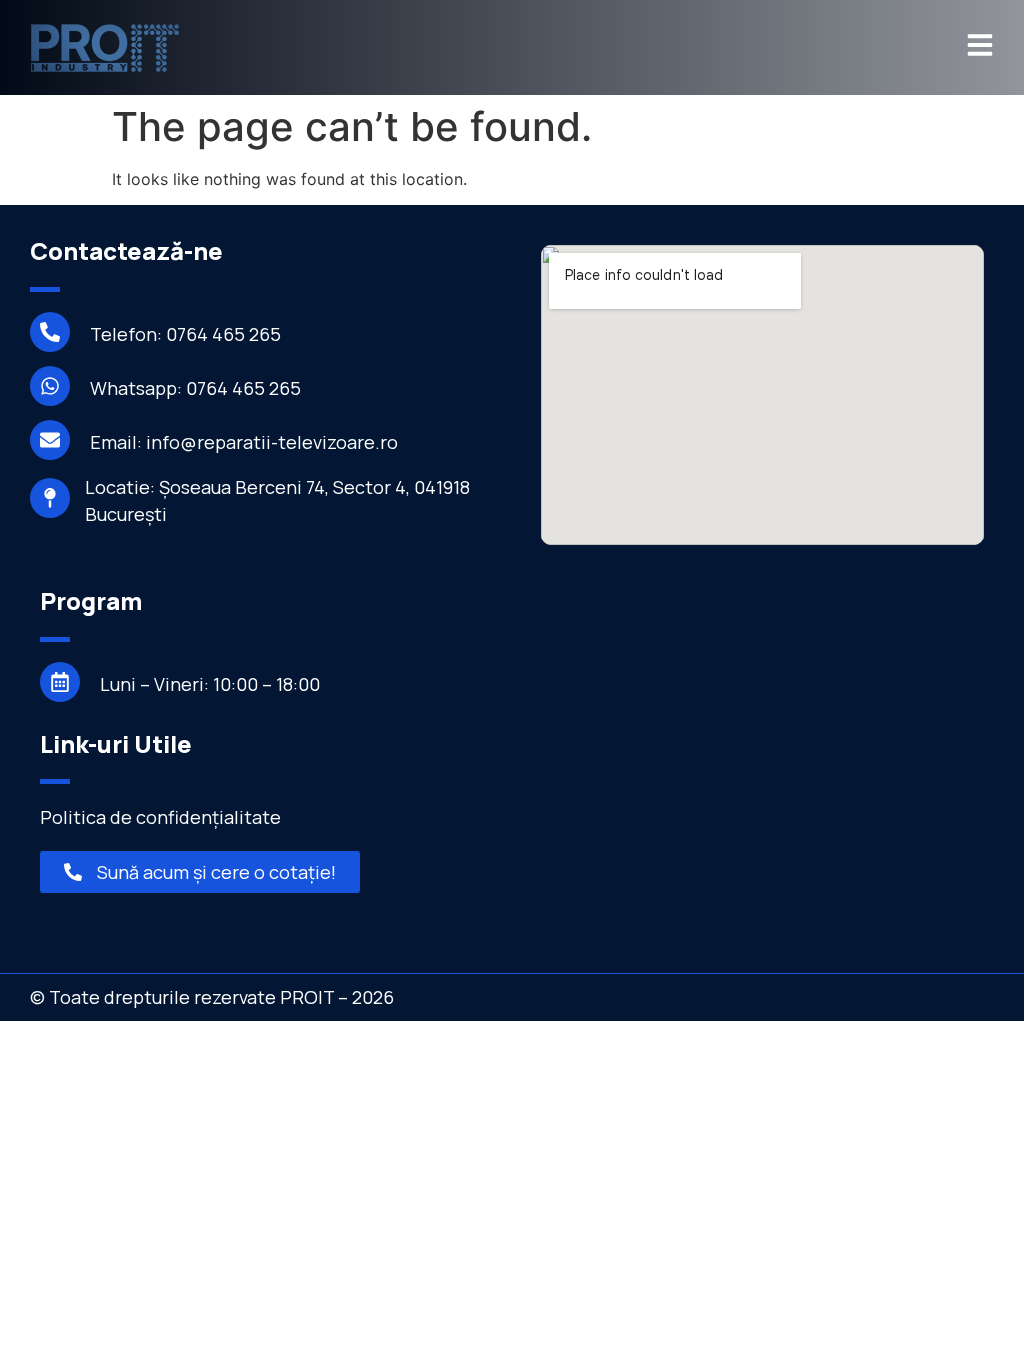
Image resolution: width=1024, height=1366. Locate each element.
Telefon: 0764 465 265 (185, 334)
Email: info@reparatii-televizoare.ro (244, 442)
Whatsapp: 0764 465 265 (195, 388)
